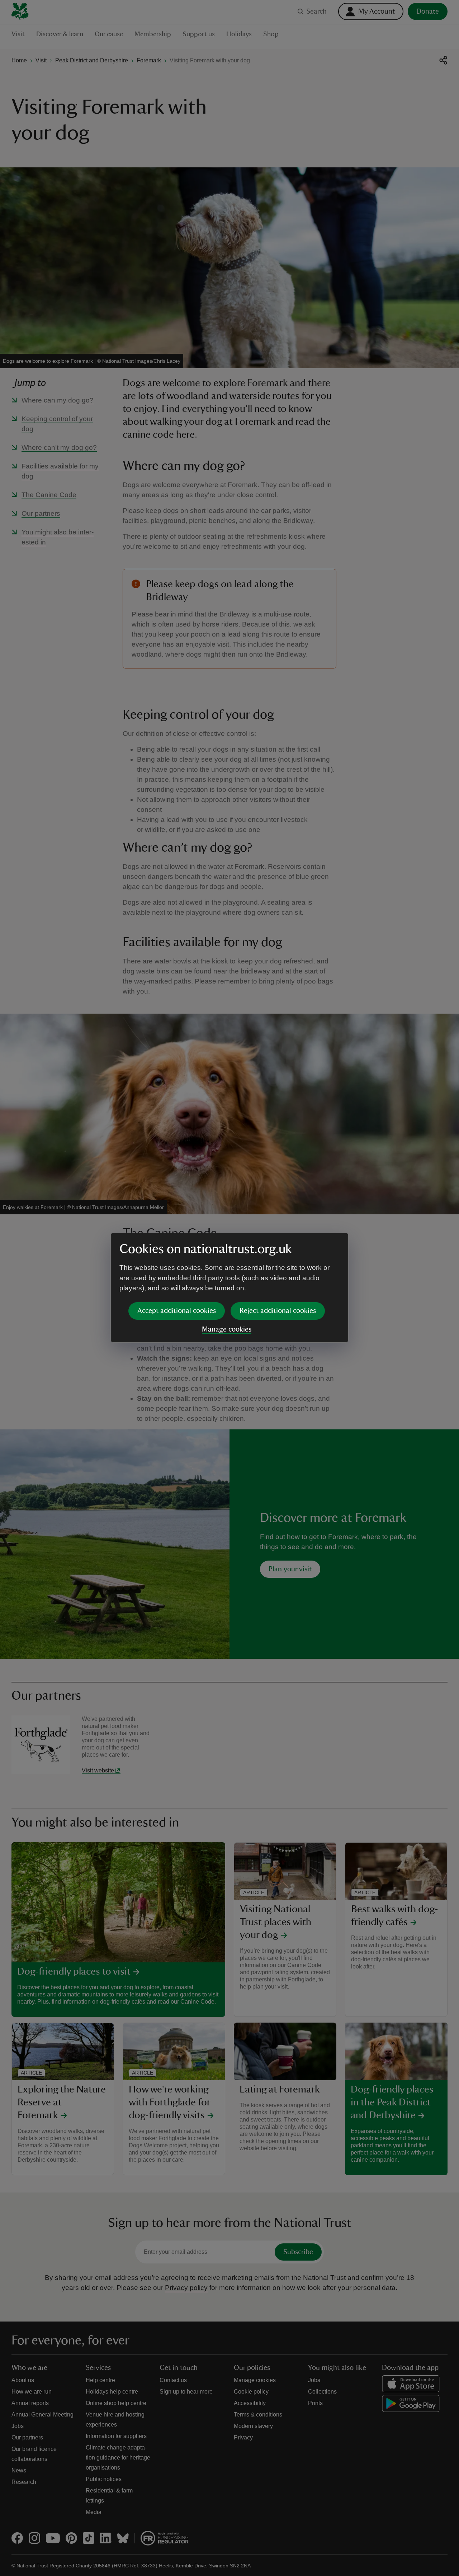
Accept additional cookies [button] (177, 1311)
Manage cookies (227, 1329)
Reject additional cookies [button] (278, 1311)
